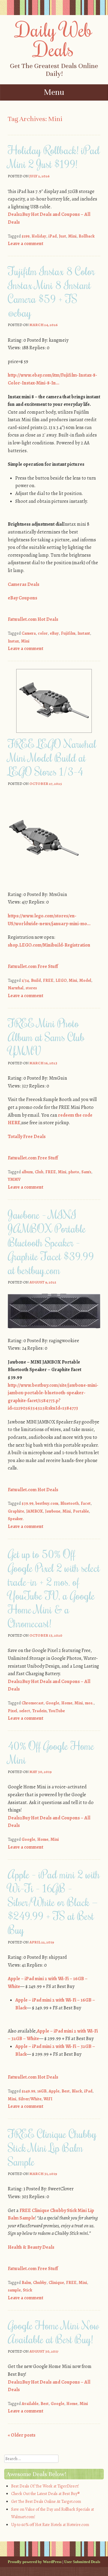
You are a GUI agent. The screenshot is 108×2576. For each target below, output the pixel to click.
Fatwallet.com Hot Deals (33, 619)
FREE (48, 980)
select (25, 1711)
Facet (86, 1503)
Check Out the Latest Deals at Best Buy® (45, 2494)
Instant (84, 633)
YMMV (14, 1179)
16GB (42, 2091)
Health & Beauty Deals (31, 2247)
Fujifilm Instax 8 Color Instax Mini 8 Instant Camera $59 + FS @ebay (51, 292)
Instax (13, 641)
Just (62, 236)
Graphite (16, 1511)
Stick (27, 2290)
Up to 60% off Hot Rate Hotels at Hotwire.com (50, 2525)
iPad (52, 236)
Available (30, 2404)
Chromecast (33, 1703)
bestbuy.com (47, 1503)
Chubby (40, 2283)
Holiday (39, 236)
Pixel (12, 1711)
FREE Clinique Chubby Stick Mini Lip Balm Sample (52, 2148)
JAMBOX (34, 1511)
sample (14, 2290)
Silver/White (30, 2099)
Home (67, 1703)
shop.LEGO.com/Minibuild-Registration (49, 945)
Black (77, 2091)
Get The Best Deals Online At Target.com (46, 2501)
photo (74, 1172)
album (27, 1172)
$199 (25, 236)
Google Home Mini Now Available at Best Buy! (54, 2332)
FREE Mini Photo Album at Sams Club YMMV (46, 1037)
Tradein (39, 1711)
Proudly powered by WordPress (35, 2562)
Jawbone (53, 1511)
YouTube (57, 1711)
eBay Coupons (22, 598)
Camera (29, 633)
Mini (72, 236)
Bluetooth (69, 1503)
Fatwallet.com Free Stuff (33, 966)
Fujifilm (68, 633)
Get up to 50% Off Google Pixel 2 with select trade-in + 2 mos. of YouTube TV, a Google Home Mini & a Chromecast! (54, 1588)
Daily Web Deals (54, 39)
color (43, 633)
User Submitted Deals (82, 2562)
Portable (81, 1511)
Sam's (86, 1172)
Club (39, 1172)
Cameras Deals (24, 584)
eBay (54, 633)
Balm (26, 2283)
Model (85, 980)
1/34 (25, 980)
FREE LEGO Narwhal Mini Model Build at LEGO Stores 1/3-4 (52, 758)
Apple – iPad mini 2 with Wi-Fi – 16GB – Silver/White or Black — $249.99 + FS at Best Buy (54, 1902)
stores (31, 988)
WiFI (48, 2099)
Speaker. (16, 1519)
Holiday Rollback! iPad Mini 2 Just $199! (54, 157)
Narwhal (16, 988)
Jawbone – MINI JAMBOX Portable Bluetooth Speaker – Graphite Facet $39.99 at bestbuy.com (51, 1242)
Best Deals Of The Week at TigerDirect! (45, 2486)
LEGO (61, 980)
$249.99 (28, 2091)
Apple (54, 2091)
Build (36, 980)
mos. (89, 1703)
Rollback (87, 236)
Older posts (22, 2435)
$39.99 (27, 1503)
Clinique (56, 2283)
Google (52, 1703)
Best (66, 2091)
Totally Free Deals (27, 1137)
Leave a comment (25, 244)
